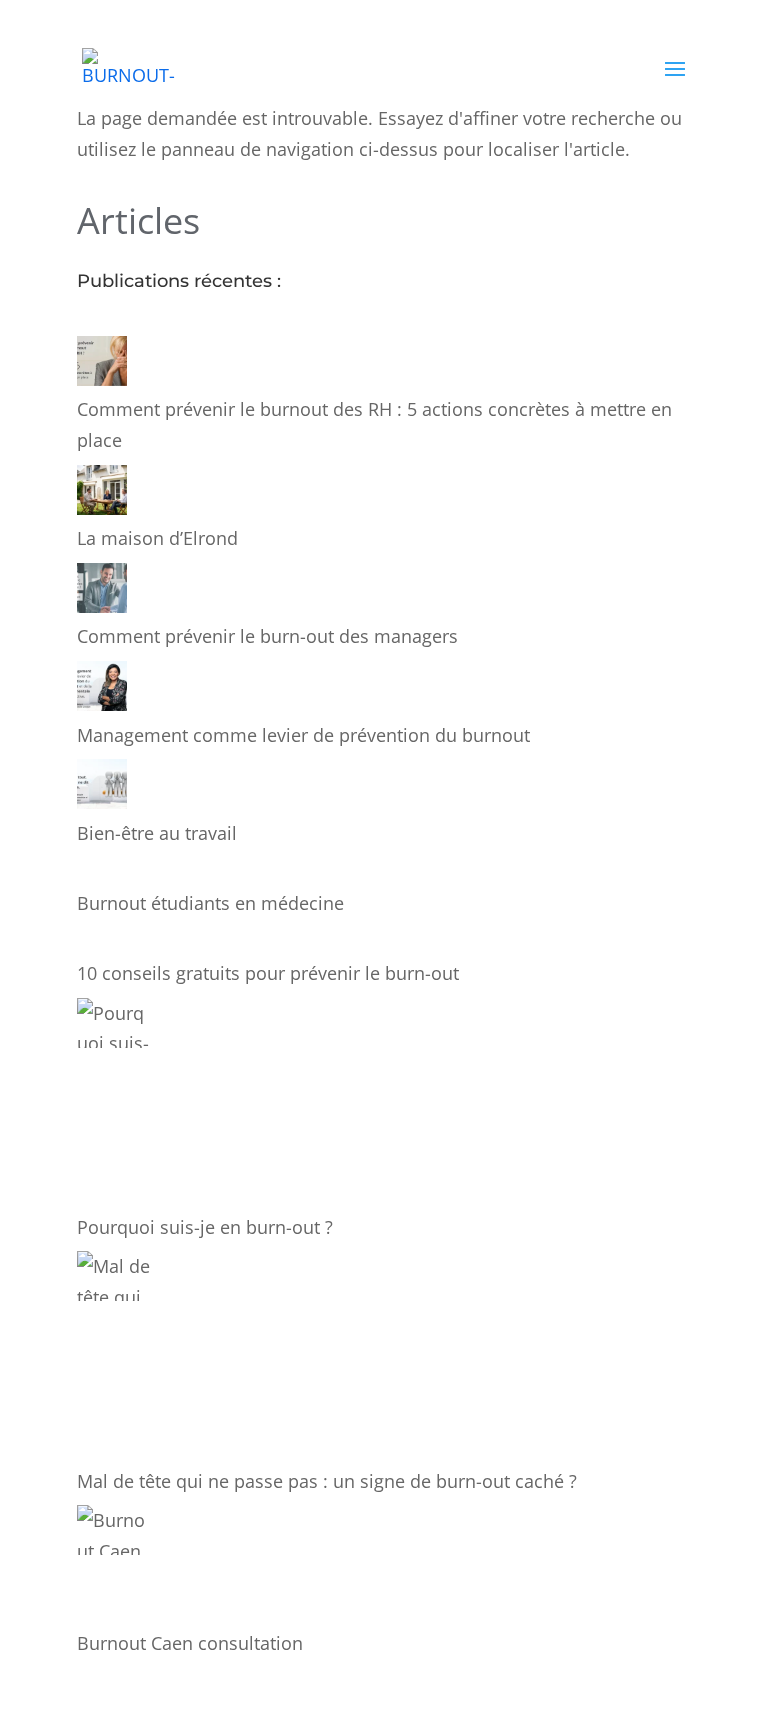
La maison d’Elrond (157, 538)
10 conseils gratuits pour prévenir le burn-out (268, 973)
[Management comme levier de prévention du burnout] (102, 690)
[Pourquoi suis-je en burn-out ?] (114, 1105)
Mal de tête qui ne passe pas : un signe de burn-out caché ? (327, 1481)
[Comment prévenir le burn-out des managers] (102, 592)
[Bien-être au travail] (102, 788)
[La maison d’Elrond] (102, 494)
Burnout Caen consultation (190, 1643)
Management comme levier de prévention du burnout (303, 735)
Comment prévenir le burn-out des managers (267, 636)
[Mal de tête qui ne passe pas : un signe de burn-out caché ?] (114, 1358)
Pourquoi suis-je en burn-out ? (205, 1227)
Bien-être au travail (157, 833)
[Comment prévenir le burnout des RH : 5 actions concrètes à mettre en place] (102, 365)
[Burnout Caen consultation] (114, 1566)
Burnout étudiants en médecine (210, 903)
